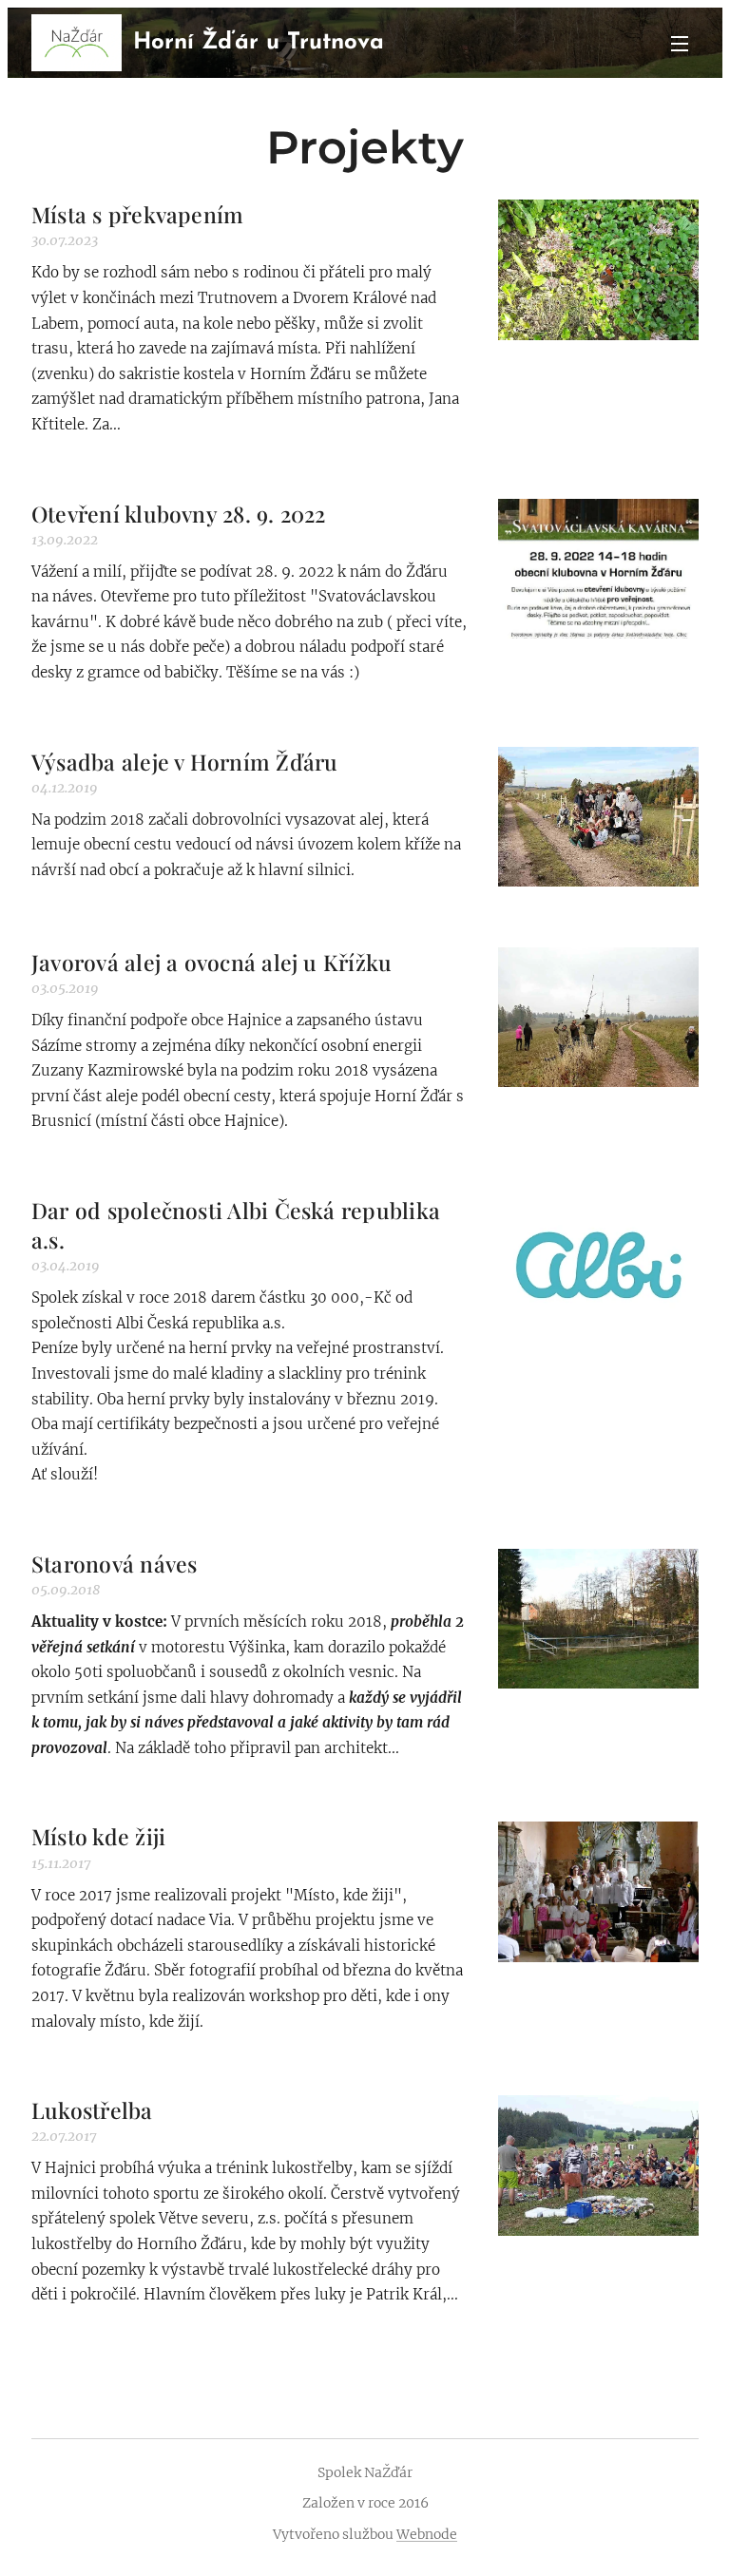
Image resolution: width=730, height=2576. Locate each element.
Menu (680, 43)
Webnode (427, 2534)
